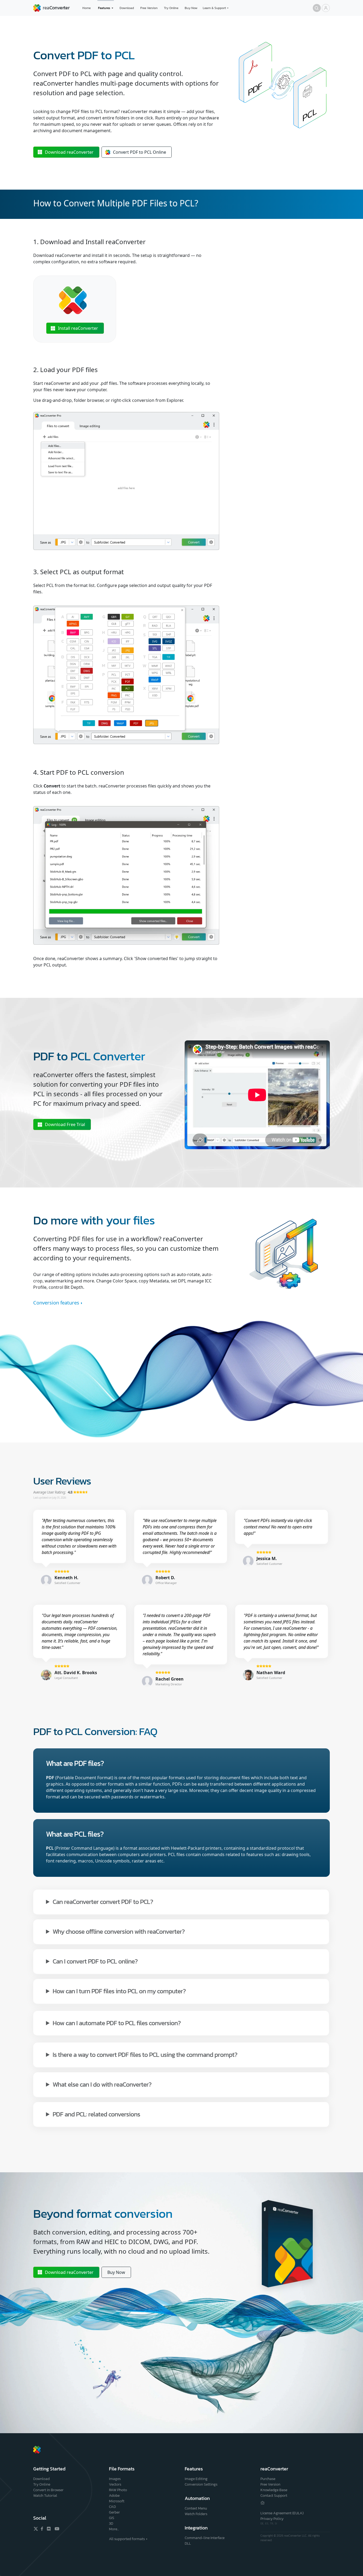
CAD (112, 2507)
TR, (272, 2523)
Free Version (149, 8)
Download (127, 8)
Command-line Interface (205, 2538)
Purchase (268, 2479)
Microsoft (117, 2501)
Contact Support (274, 2496)
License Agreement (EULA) (282, 2513)
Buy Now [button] (116, 2272)
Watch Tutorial (45, 2496)
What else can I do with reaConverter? (102, 2084)
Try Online (171, 8)
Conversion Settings (201, 2484)
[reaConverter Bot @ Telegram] (263, 2503)
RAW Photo (118, 2490)
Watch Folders (196, 2514)
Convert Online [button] (140, 152)
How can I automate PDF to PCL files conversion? (117, 2023)
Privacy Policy (272, 2519)
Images (115, 2479)
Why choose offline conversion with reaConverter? (119, 1931)
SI (276, 2523)
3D (111, 2523)
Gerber (114, 2512)
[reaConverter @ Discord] (49, 2529)
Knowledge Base (274, 2490)
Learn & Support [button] (214, 8)
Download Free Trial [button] (65, 1124)
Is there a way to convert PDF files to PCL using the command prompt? (145, 2054)
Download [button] (69, 152)
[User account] (326, 8)
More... (114, 2529)
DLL (188, 2543)
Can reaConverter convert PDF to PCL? (103, 1901)
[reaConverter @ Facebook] (42, 2529)
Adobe (114, 2496)
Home (86, 8)
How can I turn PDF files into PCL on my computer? (119, 1991)
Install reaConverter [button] (78, 328)
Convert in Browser (48, 2490)
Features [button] (104, 8)
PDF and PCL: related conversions (96, 2114)
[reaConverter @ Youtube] (56, 2529)
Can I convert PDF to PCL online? (95, 1961)
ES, (268, 2523)
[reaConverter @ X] (36, 2529)
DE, (263, 2523)
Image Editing (196, 2479)
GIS (112, 2518)
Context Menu (196, 2508)
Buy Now (191, 8)
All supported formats (127, 2539)
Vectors (115, 2484)
